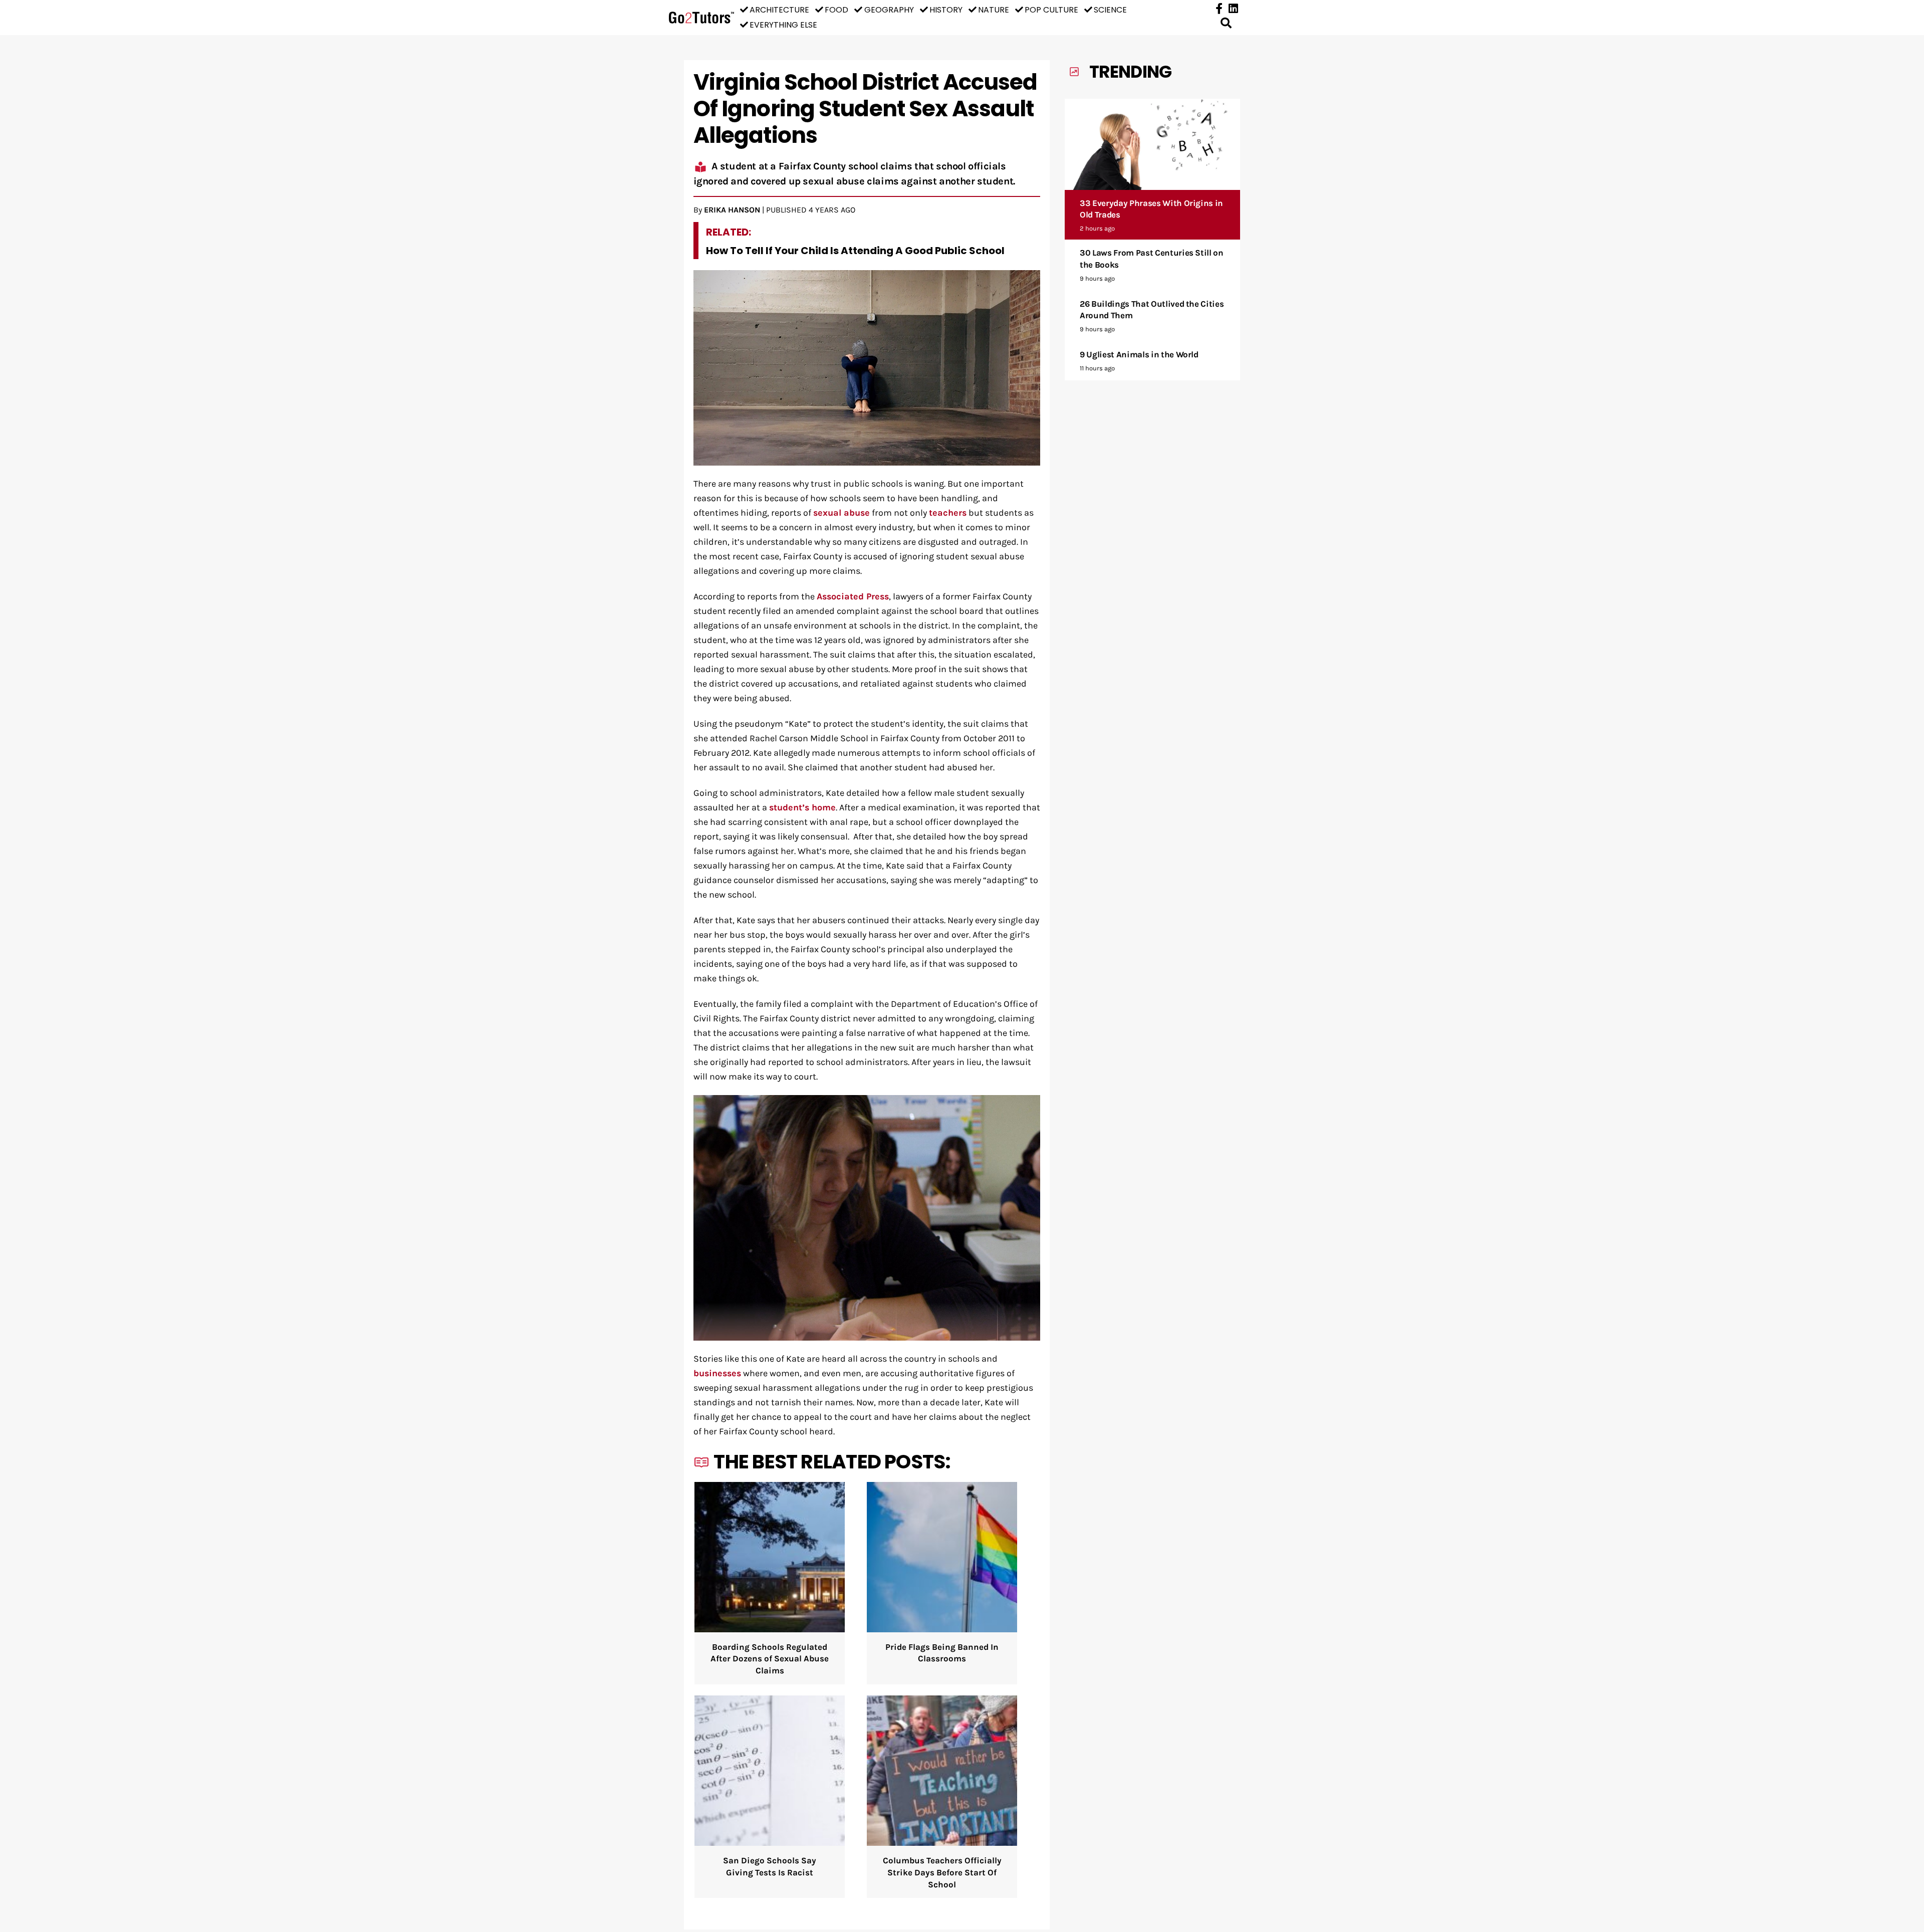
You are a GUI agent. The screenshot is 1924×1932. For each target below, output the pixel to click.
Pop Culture (1051, 10)
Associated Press (853, 597)
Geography (889, 10)
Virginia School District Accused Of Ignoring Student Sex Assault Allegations (866, 109)
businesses (717, 1373)
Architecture (779, 10)
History (946, 10)
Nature (994, 10)
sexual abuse (841, 513)
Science (1110, 10)
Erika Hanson (732, 210)
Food (836, 10)
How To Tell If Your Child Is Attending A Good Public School (855, 251)
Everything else (783, 25)
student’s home (802, 808)
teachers (948, 513)
